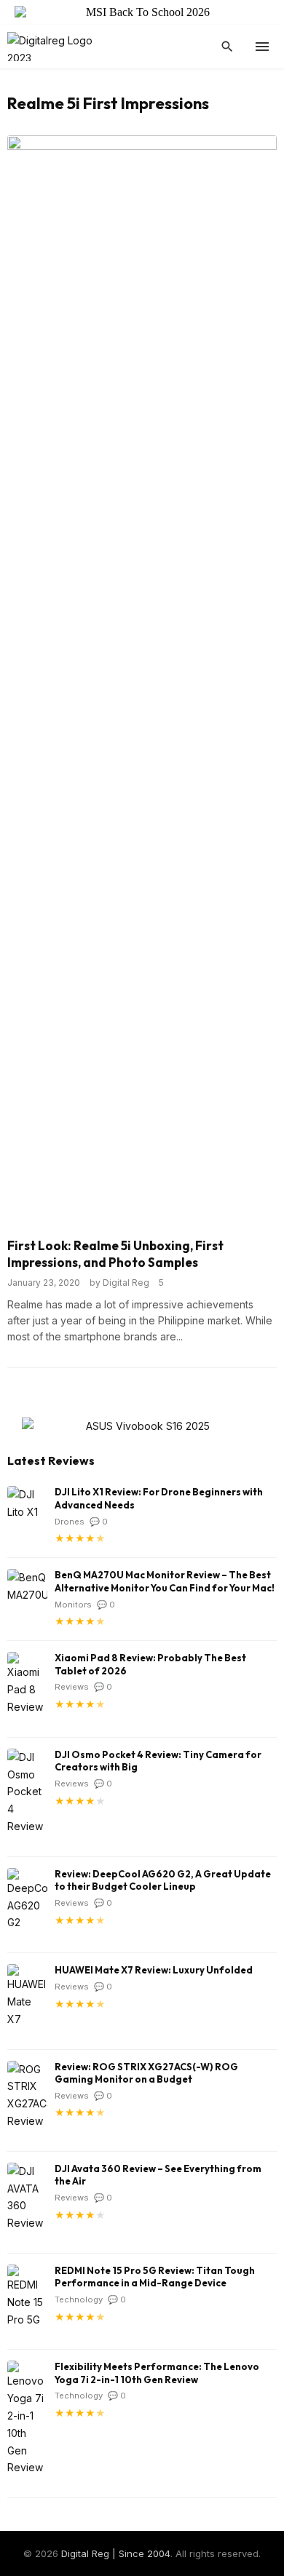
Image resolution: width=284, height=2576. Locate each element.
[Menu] (262, 47)
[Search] (227, 47)
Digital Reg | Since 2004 (116, 2553)
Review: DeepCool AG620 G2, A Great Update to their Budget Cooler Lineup (163, 1880)
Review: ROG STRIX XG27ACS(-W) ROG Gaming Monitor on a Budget (146, 2073)
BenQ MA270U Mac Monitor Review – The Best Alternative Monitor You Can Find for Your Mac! (165, 1581)
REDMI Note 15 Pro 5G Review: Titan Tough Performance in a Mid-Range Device (155, 2277)
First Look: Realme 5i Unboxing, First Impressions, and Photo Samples (115, 1254)
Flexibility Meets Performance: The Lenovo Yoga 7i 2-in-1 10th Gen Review (157, 2373)
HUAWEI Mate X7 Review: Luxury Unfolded (154, 1970)
